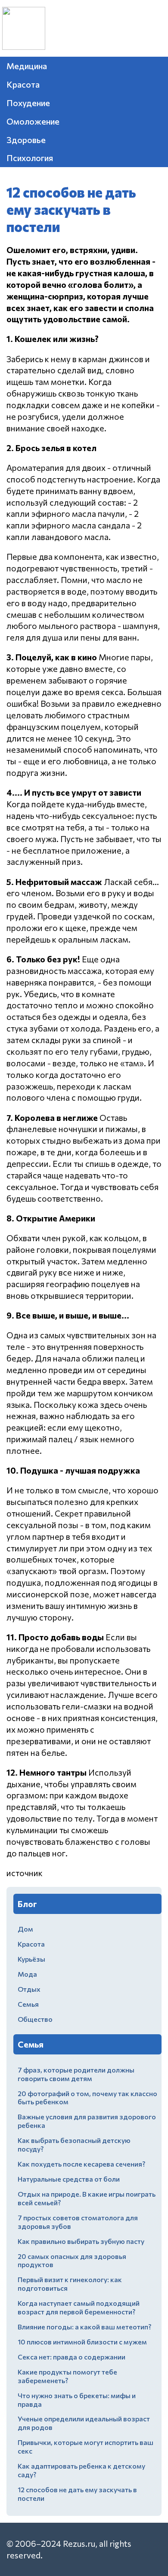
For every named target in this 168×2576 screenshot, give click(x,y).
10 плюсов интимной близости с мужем (82, 2342)
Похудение (28, 103)
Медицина (27, 66)
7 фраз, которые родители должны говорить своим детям (76, 2074)
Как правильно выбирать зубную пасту (81, 2241)
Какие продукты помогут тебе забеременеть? (67, 2376)
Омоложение (33, 121)
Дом (25, 1929)
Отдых (29, 1989)
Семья (28, 2004)
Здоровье (26, 140)
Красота (23, 84)
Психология (30, 158)
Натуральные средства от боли (69, 2179)
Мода (27, 1974)
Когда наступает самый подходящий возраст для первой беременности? (79, 2307)
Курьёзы (31, 1959)
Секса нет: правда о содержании (72, 2357)
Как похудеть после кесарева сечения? (81, 2164)
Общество (35, 2019)
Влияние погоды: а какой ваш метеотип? (84, 2327)
